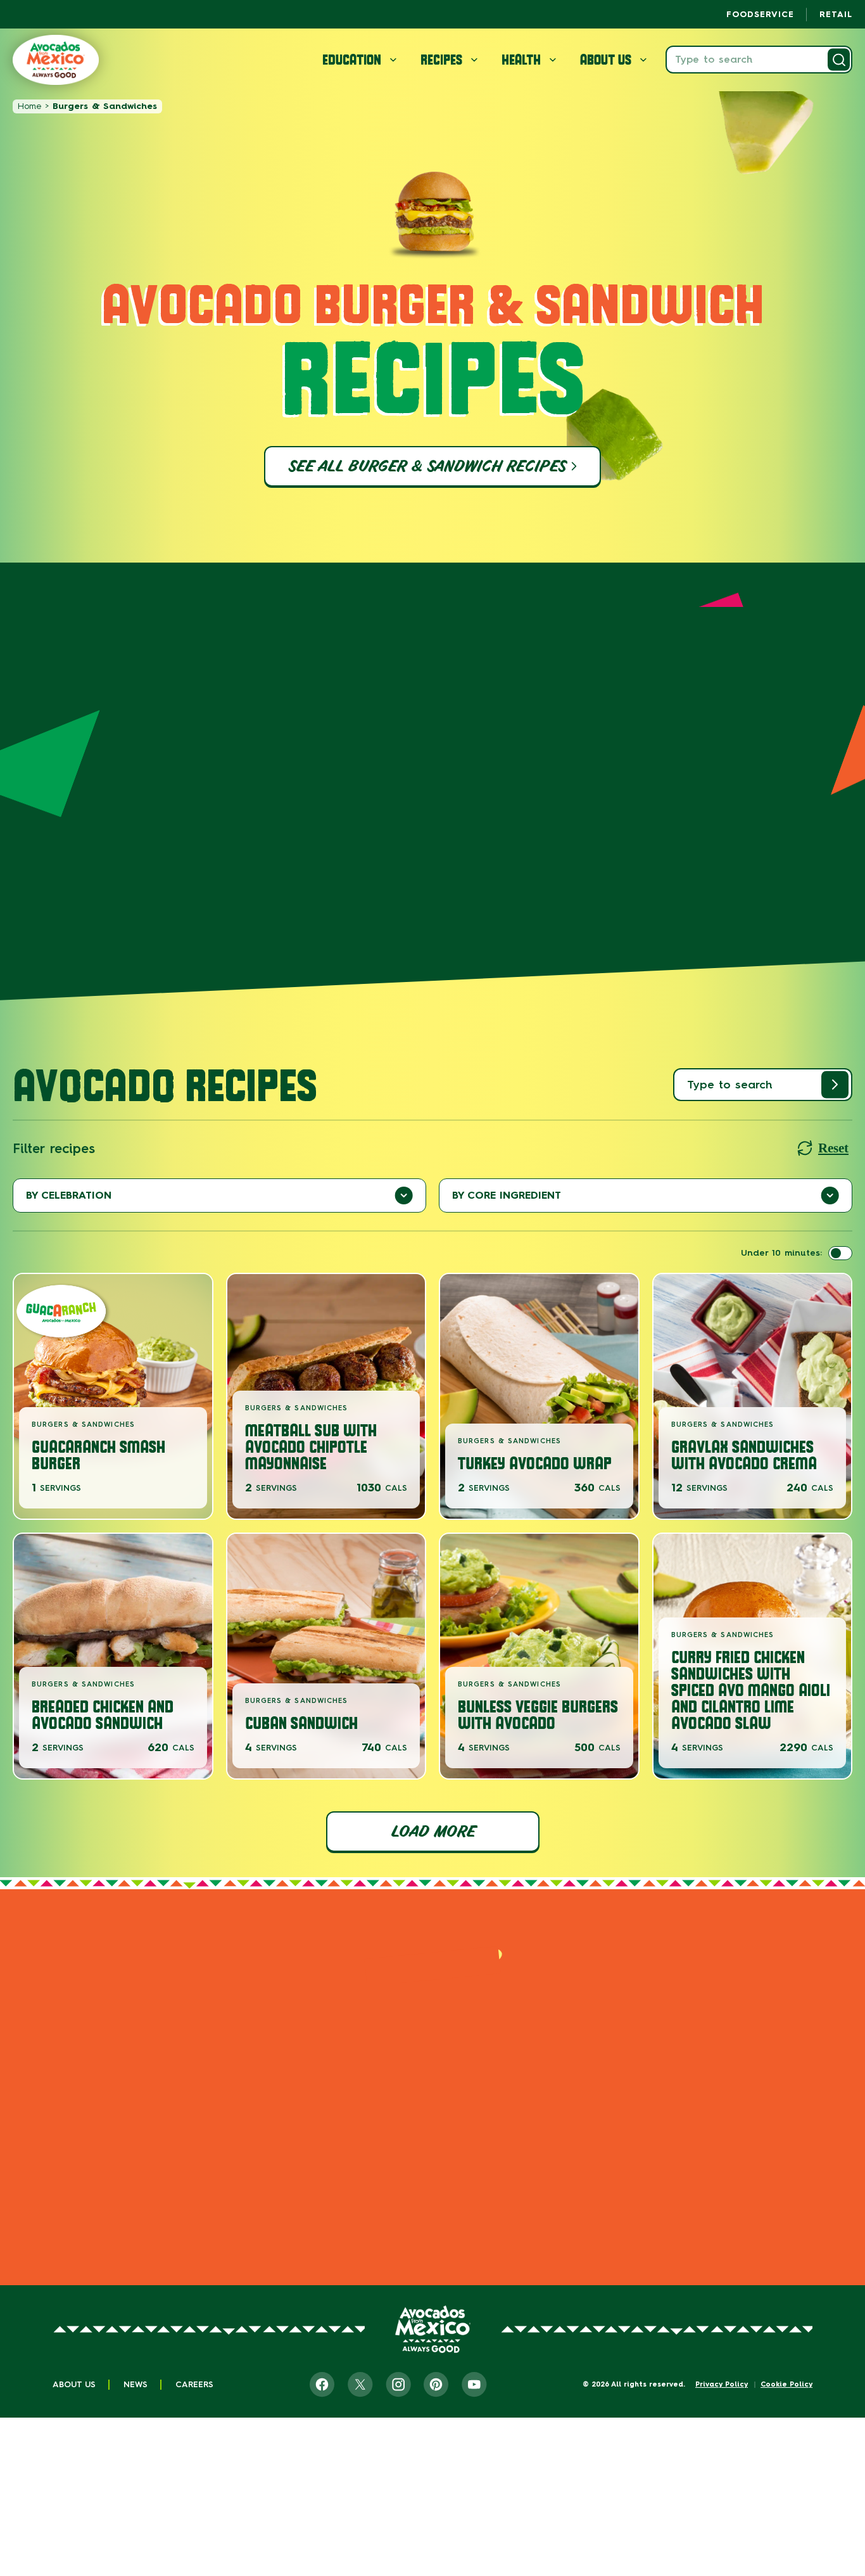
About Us (74, 2384)
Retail (836, 14)
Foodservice (760, 14)
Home (29, 106)
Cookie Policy (786, 2384)
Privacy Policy (722, 2384)
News (136, 2384)
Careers (194, 2384)
